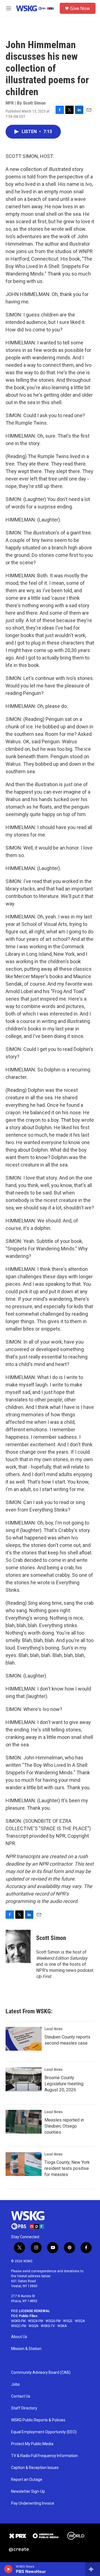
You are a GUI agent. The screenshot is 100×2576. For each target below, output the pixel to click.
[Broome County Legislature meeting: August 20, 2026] (24, 2079)
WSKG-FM (18, 2321)
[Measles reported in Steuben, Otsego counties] (24, 2122)
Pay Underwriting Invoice (33, 2503)
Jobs (15, 2384)
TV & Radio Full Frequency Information (44, 2456)
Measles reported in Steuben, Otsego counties (64, 2126)
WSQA (80, 2321)
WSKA (62, 2326)
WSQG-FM (53, 2321)
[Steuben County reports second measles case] (24, 2039)
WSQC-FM (19, 2326)
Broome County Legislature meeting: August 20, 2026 (64, 2084)
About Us (19, 2337)
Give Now (80, 8)
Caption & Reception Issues (35, 2468)
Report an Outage (27, 2480)
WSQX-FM (36, 2321)
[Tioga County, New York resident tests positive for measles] (24, 2164)
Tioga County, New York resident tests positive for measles (67, 2168)
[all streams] (93, 2569)
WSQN (33, 2326)
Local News (53, 2029)
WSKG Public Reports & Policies (38, 2420)
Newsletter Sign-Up (28, 2491)
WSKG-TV (48, 2326)
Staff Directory (24, 2408)
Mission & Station (26, 2349)
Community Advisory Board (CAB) (41, 2373)
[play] (8, 2569)
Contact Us (21, 2396)
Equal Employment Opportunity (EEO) (44, 2432)
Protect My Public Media (32, 2444)
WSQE (68, 2321)
